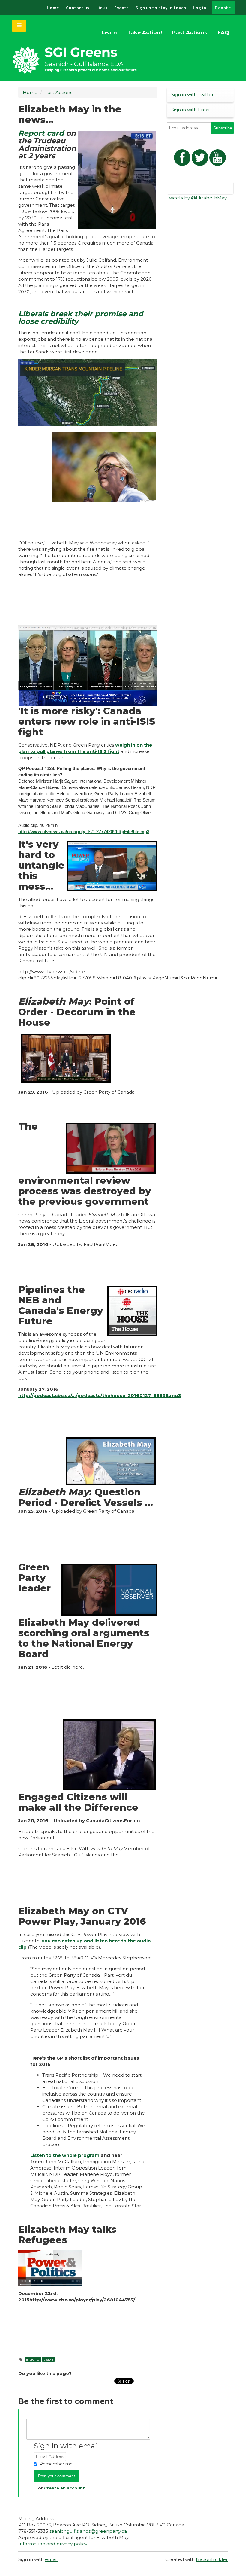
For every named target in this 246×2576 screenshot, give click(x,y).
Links (102, 8)
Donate (223, 8)
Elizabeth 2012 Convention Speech (78, 2340)
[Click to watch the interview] (88, 393)
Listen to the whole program (65, 2155)
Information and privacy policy (53, 2544)
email (51, 2559)
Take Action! (145, 32)
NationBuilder (212, 2559)
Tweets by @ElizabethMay (197, 198)
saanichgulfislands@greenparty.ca (88, 2531)
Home (53, 8)
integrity (33, 2359)
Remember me (56, 2464)
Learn (109, 32)
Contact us (78, 8)
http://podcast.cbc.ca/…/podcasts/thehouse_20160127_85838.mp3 (100, 1395)
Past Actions (190, 32)
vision (48, 2359)
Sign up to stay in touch (161, 8)
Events (121, 8)
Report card (41, 133)
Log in (199, 8)
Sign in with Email (191, 110)
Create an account (64, 2488)
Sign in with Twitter (192, 94)
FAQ (223, 32)
